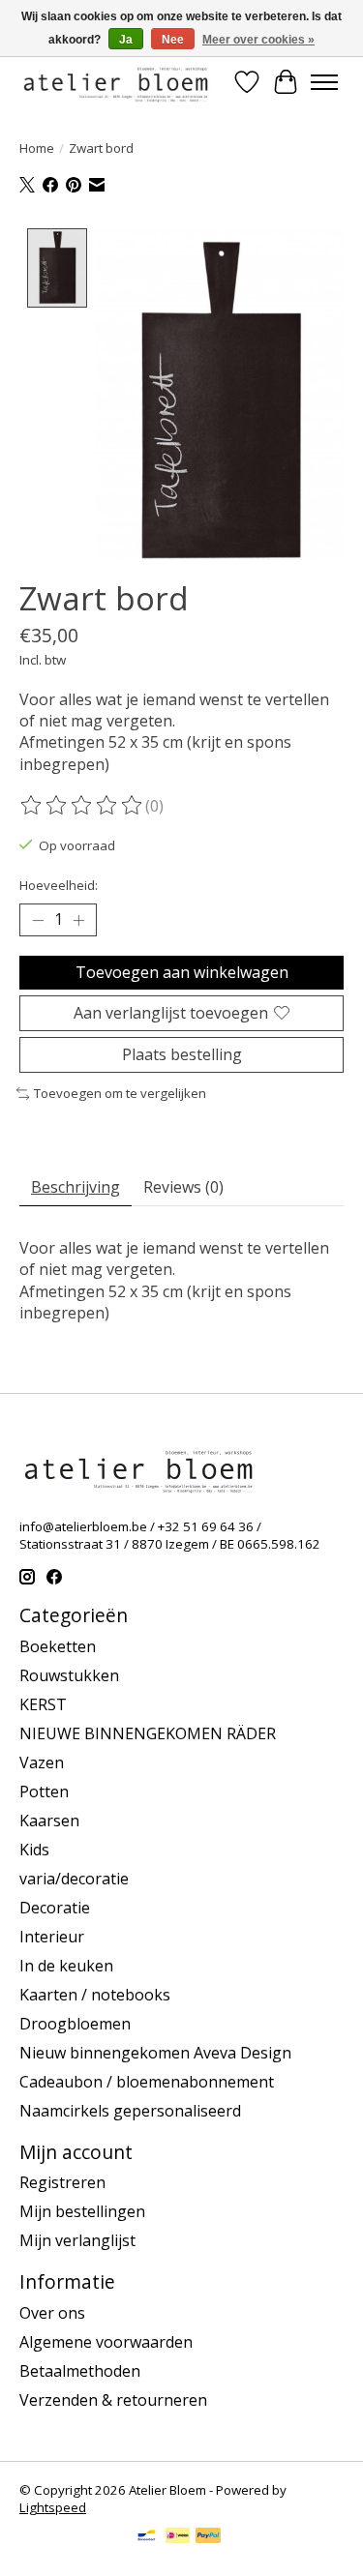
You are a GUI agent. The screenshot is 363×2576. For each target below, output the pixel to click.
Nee (173, 40)
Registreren (62, 2182)
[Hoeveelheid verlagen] (38, 920)
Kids (34, 1850)
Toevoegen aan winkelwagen (182, 972)
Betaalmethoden (80, 2371)
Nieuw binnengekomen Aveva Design (155, 2053)
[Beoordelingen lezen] (82, 806)
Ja (126, 40)
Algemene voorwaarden (106, 2342)
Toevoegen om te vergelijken (120, 1093)
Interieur (52, 1937)
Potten (44, 1791)
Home (37, 148)
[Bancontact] (147, 2537)
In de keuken (66, 1966)
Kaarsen (49, 1821)
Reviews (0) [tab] (183, 1187)
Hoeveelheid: (59, 885)
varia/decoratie (74, 1879)
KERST (43, 1704)
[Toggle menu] (324, 82)
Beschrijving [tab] (76, 1187)
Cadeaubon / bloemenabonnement (147, 2082)
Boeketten (58, 1646)
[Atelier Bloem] (115, 82)
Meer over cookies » (258, 40)
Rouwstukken (69, 1675)
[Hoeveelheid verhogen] (78, 920)
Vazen (42, 1762)
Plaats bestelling (182, 1054)
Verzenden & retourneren (113, 2400)
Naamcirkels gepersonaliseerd (130, 2111)
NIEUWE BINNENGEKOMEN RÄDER (148, 1733)
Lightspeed (53, 2507)
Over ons (52, 2313)
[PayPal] (208, 2537)
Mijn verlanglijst (77, 2240)
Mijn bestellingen (82, 2211)
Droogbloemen (75, 2024)
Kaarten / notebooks (95, 1995)
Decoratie (55, 1908)
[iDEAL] (178, 2537)
